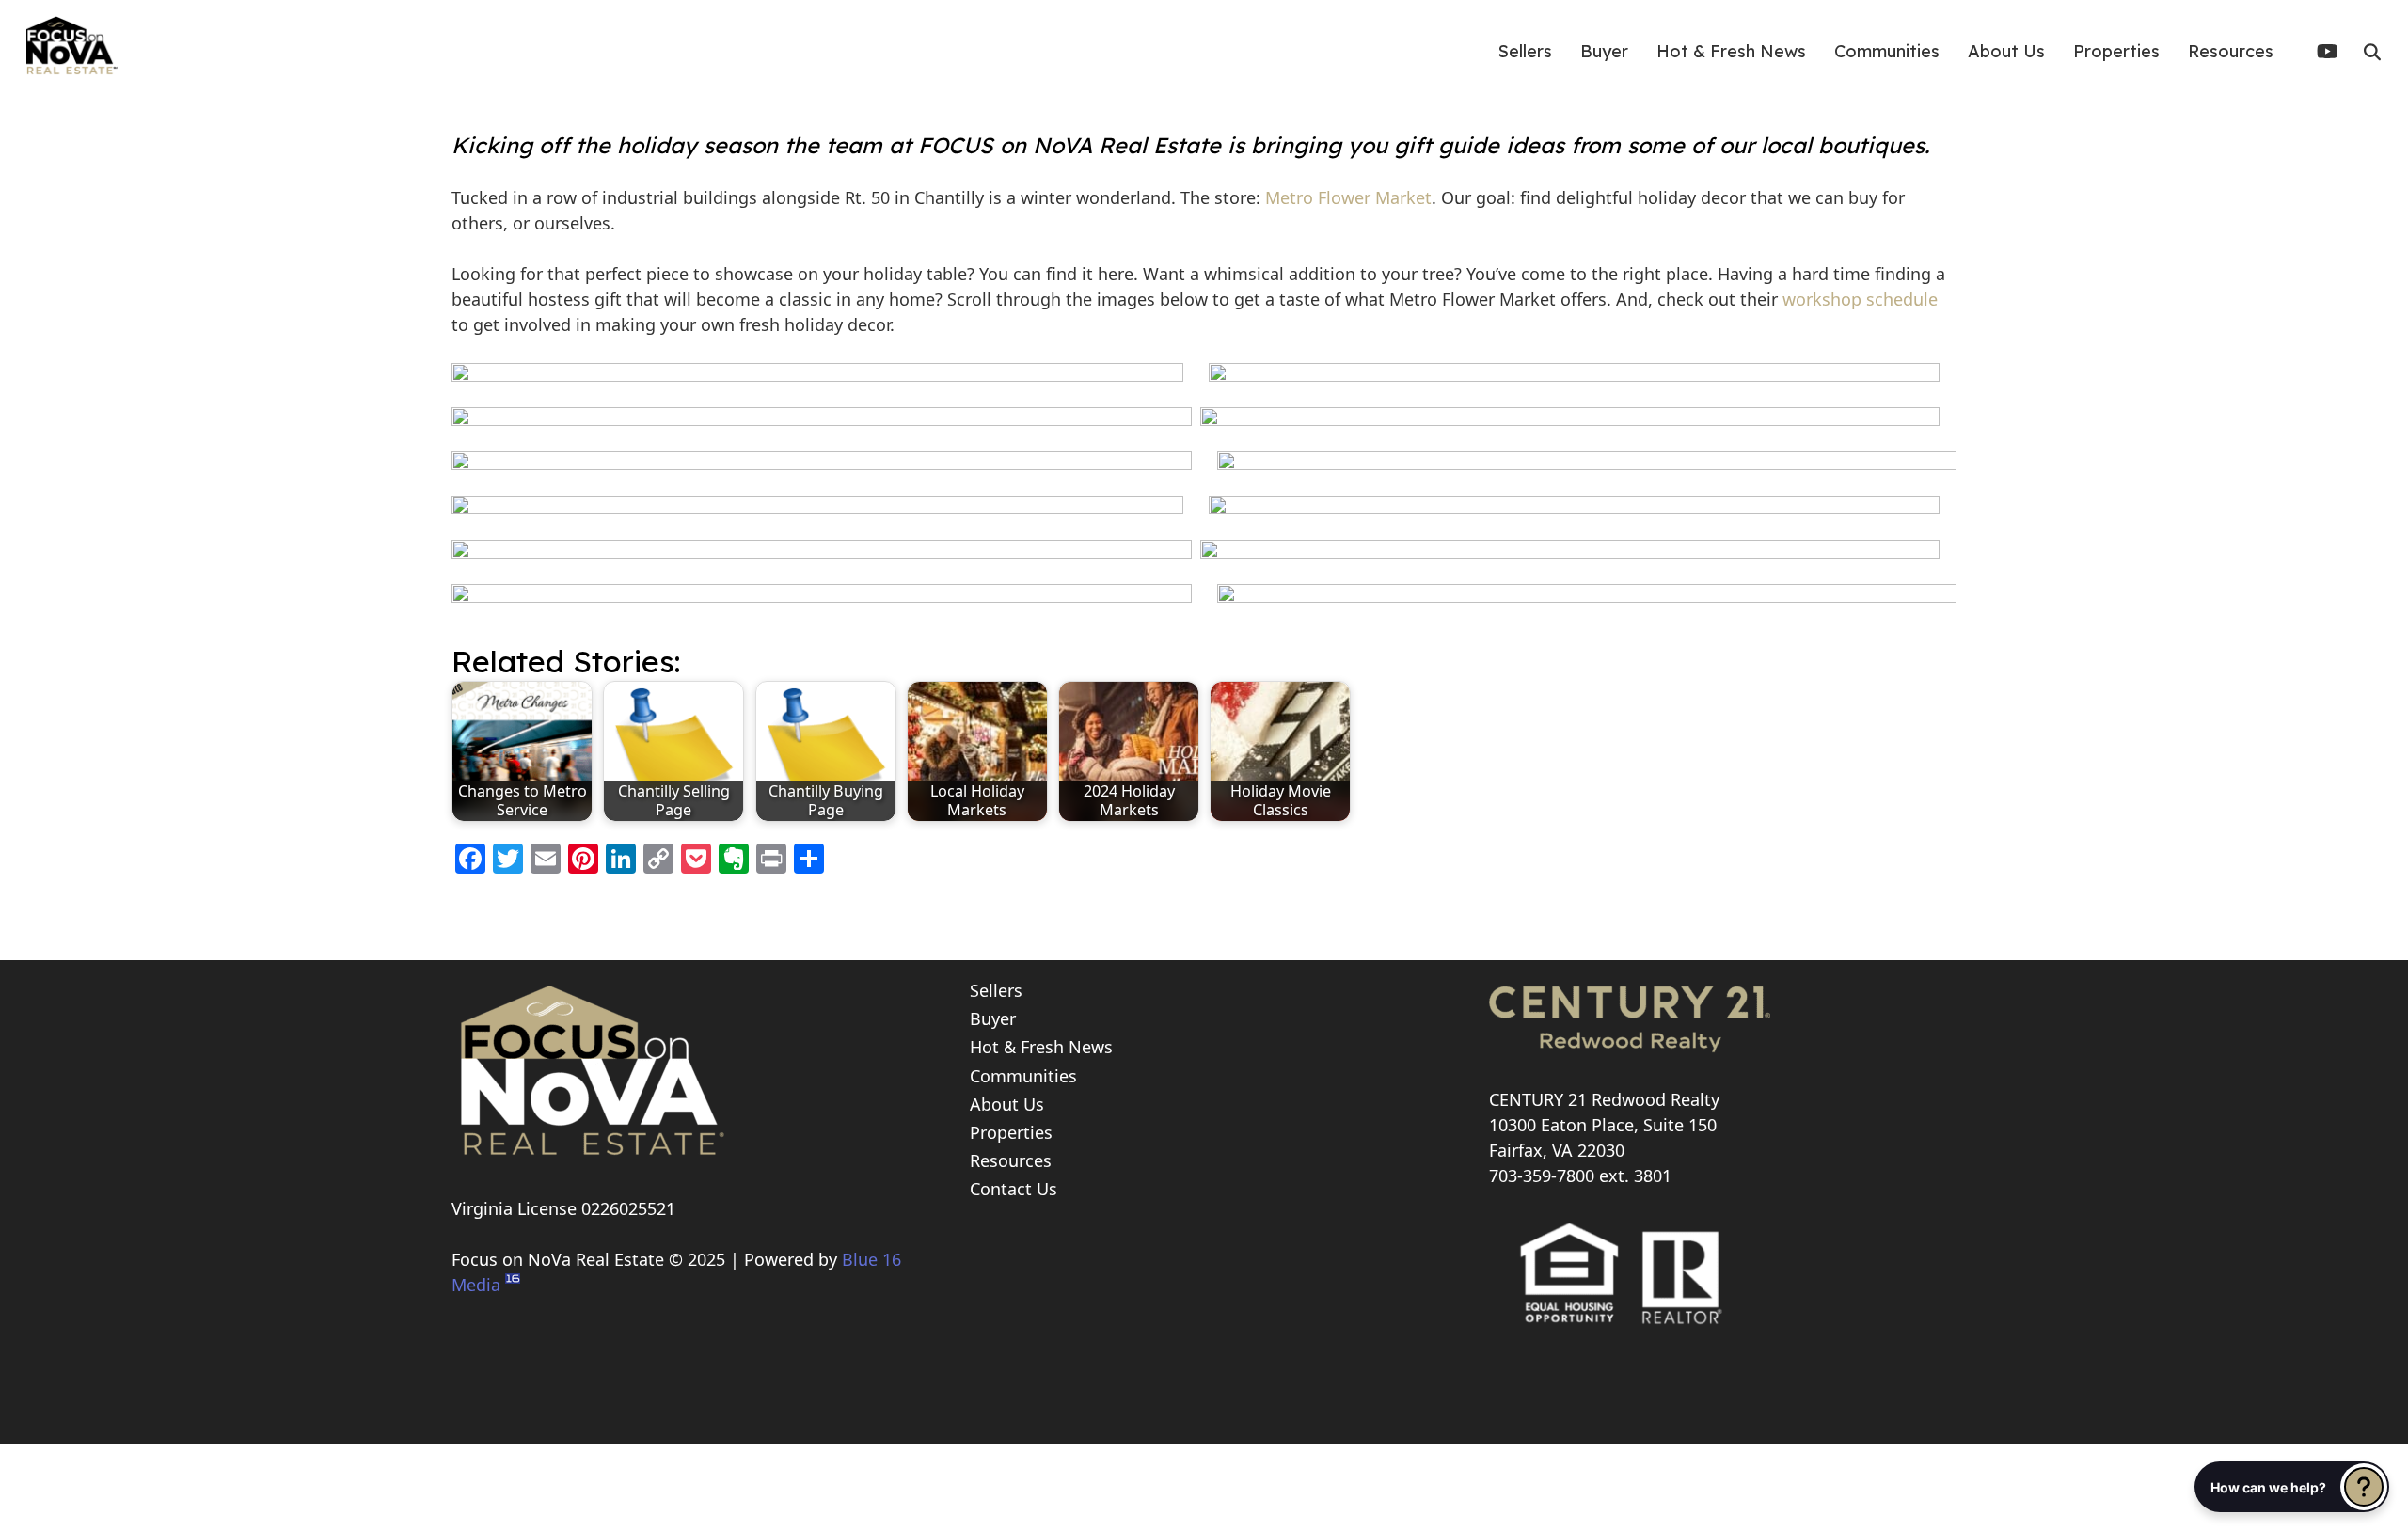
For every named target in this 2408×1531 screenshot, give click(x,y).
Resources (1011, 1160)
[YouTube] (2335, 52)
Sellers (996, 990)
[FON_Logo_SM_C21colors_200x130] (71, 42)
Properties (1011, 1132)
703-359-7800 (1542, 1176)
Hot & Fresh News (1041, 1047)
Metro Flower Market (1348, 197)
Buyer (993, 1018)
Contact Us (1014, 1189)
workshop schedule (1860, 299)
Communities (1023, 1076)
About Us (1007, 1104)
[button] (2372, 52)
